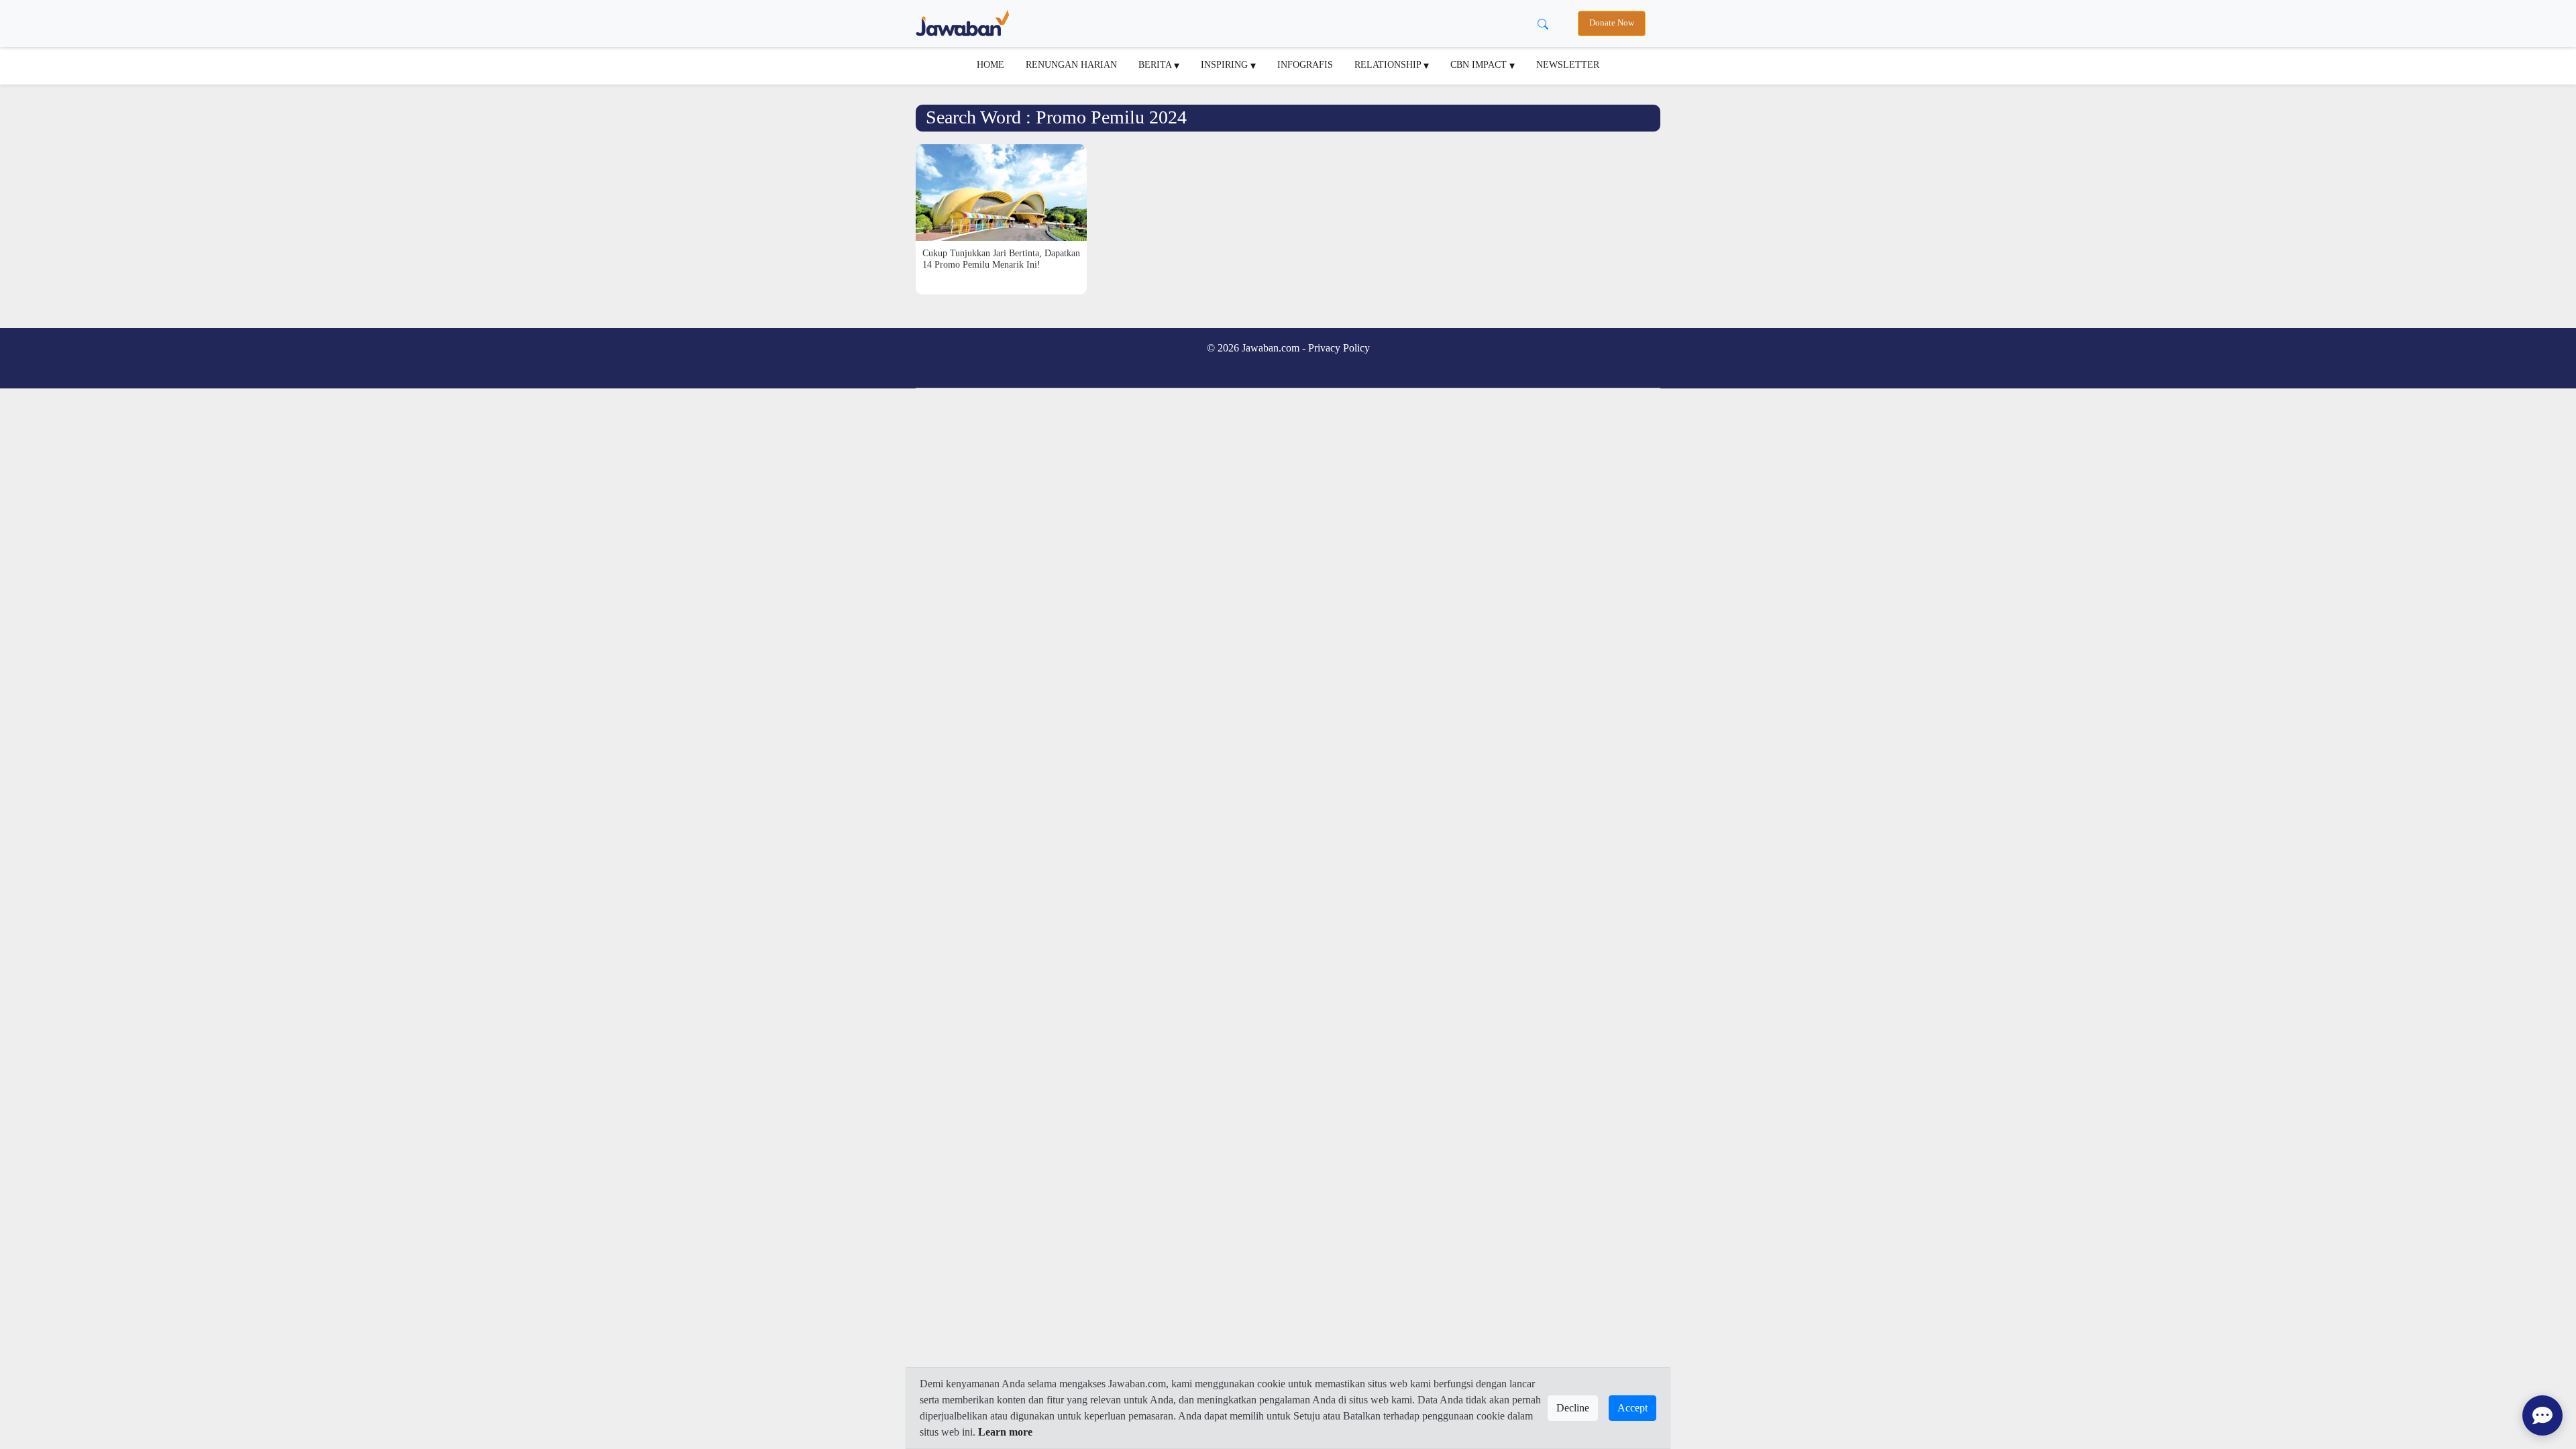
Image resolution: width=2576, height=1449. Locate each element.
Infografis (1305, 64)
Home (990, 64)
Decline (1573, 1408)
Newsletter (1568, 64)
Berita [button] (1156, 64)
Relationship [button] (1389, 64)
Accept (1632, 1408)
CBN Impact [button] (1480, 64)
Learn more (1005, 1432)
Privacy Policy (1339, 348)
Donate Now (1612, 23)
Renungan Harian (1071, 64)
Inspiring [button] (1226, 64)
